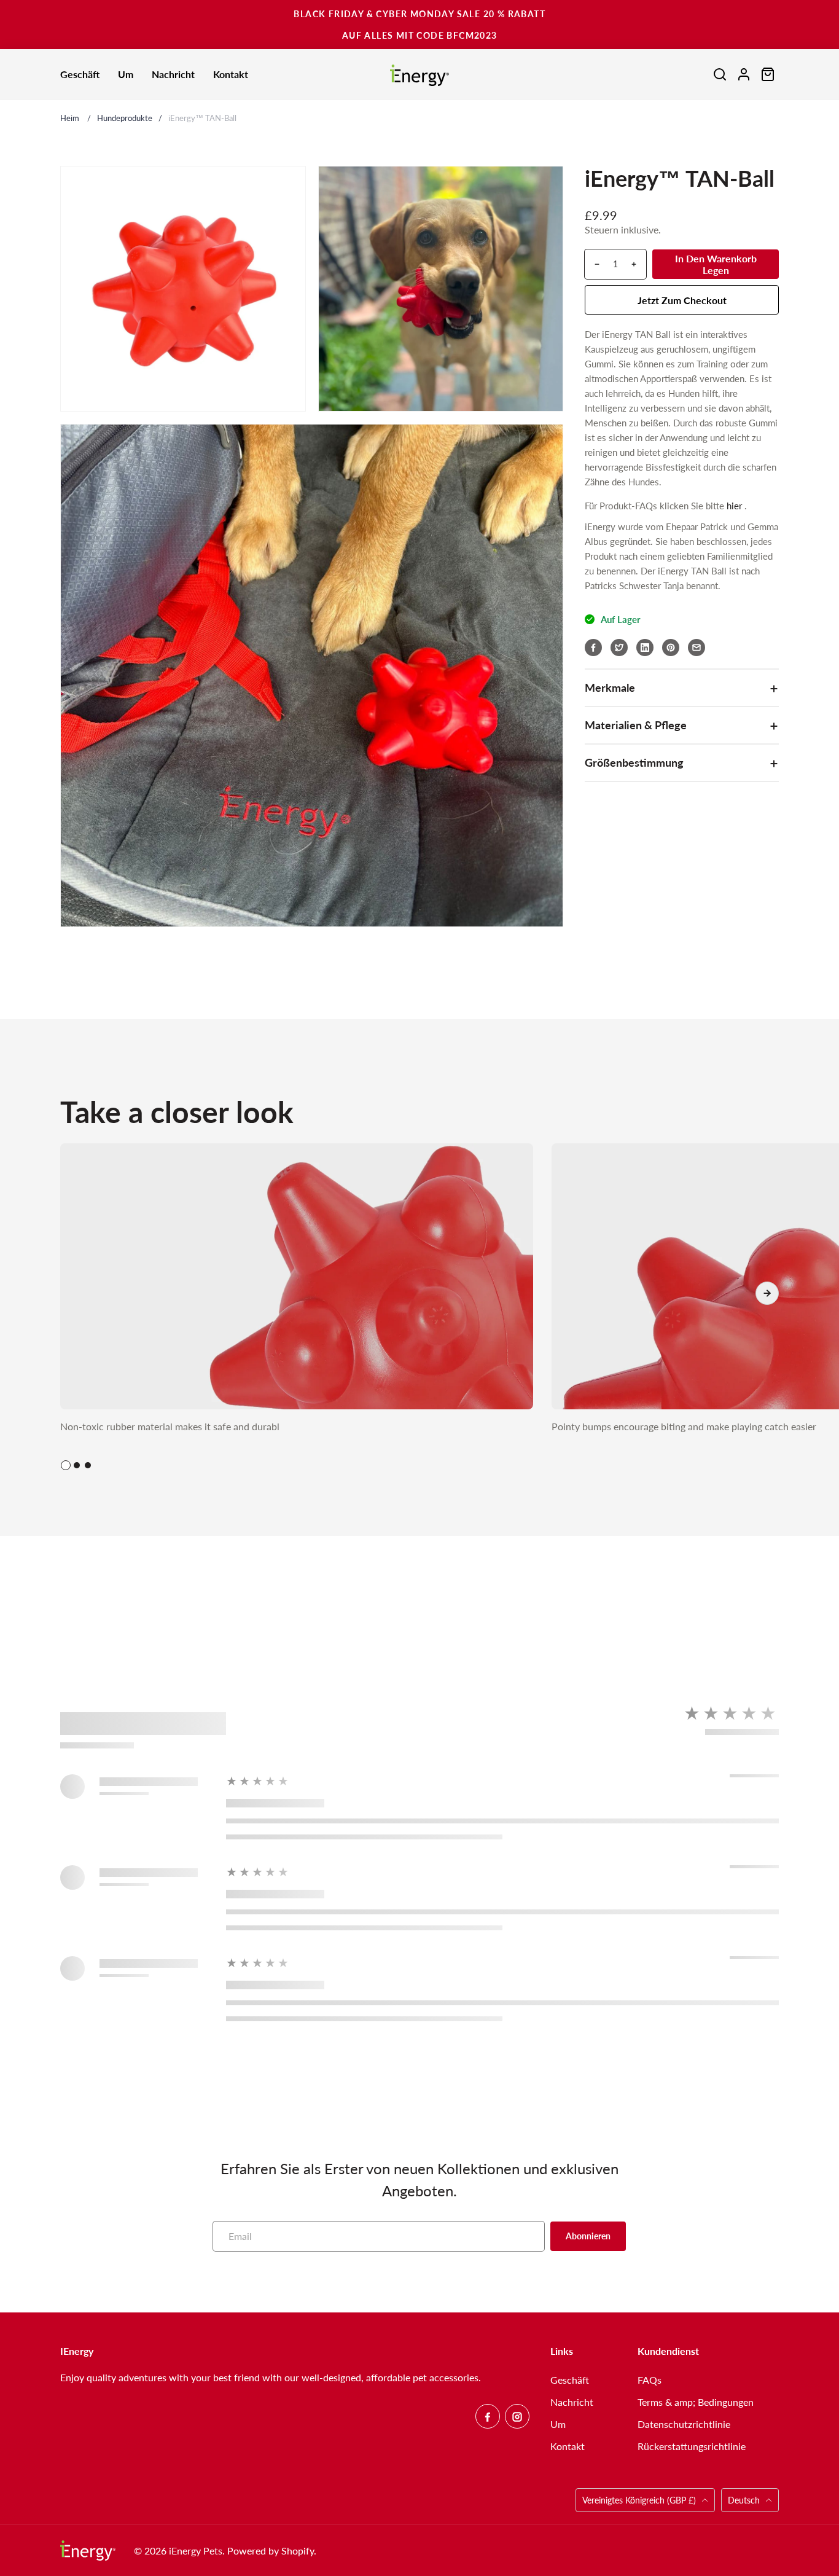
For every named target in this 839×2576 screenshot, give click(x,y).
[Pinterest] (671, 648)
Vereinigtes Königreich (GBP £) (640, 2500)
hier (734, 506)
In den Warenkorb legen (716, 264)
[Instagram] (517, 2416)
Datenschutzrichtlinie (684, 2424)
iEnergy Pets (196, 2551)
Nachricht (572, 2402)
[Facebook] (593, 648)
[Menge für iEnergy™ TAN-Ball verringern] (592, 264)
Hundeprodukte (125, 118)
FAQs (650, 2380)
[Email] (697, 648)
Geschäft (570, 2380)
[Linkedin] (645, 648)
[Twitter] (619, 648)
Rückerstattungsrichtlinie (692, 2446)
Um (558, 2424)
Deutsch (744, 2500)
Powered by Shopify (271, 2551)
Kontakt (568, 2446)
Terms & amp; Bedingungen (696, 2402)
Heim (70, 118)
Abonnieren (588, 2236)
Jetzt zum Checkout (682, 300)
